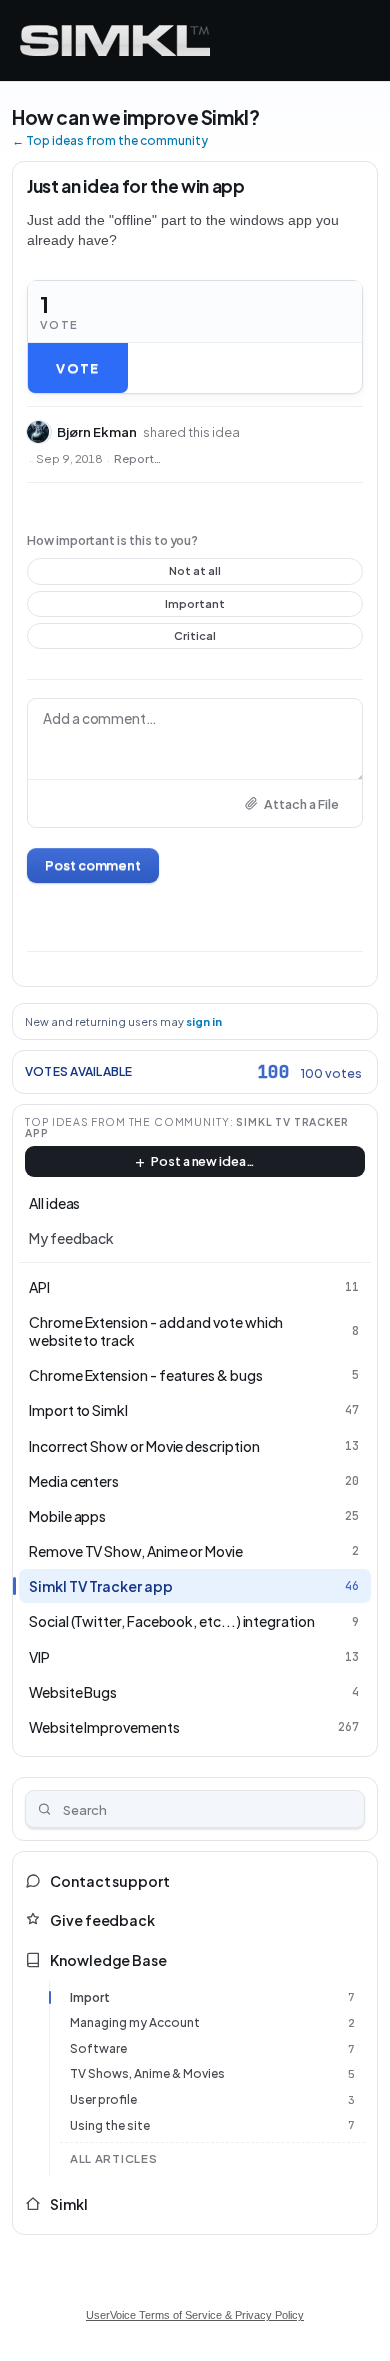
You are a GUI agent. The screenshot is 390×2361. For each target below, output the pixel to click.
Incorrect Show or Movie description (144, 1446)
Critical (195, 639)
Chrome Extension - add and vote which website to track (156, 1331)
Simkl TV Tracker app (101, 1586)
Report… (137, 459)
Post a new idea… (203, 1161)
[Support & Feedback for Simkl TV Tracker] (115, 40)
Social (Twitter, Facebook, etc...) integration (172, 1621)
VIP (39, 1657)
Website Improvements (104, 1727)
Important (195, 607)
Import (90, 1997)
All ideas (54, 1203)
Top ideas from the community (127, 1121)
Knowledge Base (108, 1960)
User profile (103, 2099)
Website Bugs (73, 1692)
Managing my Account (135, 2022)
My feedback (71, 1238)
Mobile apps (67, 1516)
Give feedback (102, 1920)
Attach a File (301, 804)
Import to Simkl (78, 1410)
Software (98, 2048)
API (39, 1287)
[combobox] (195, 1809)
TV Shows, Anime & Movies (147, 2073)
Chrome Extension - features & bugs (146, 1375)
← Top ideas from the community (110, 140)
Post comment (93, 865)
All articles (113, 2158)
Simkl (69, 2204)
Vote (77, 368)
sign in (204, 1021)
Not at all (195, 574)
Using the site (110, 2125)
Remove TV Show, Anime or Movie (136, 1551)
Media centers (74, 1481)
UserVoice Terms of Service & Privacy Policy (195, 2315)
